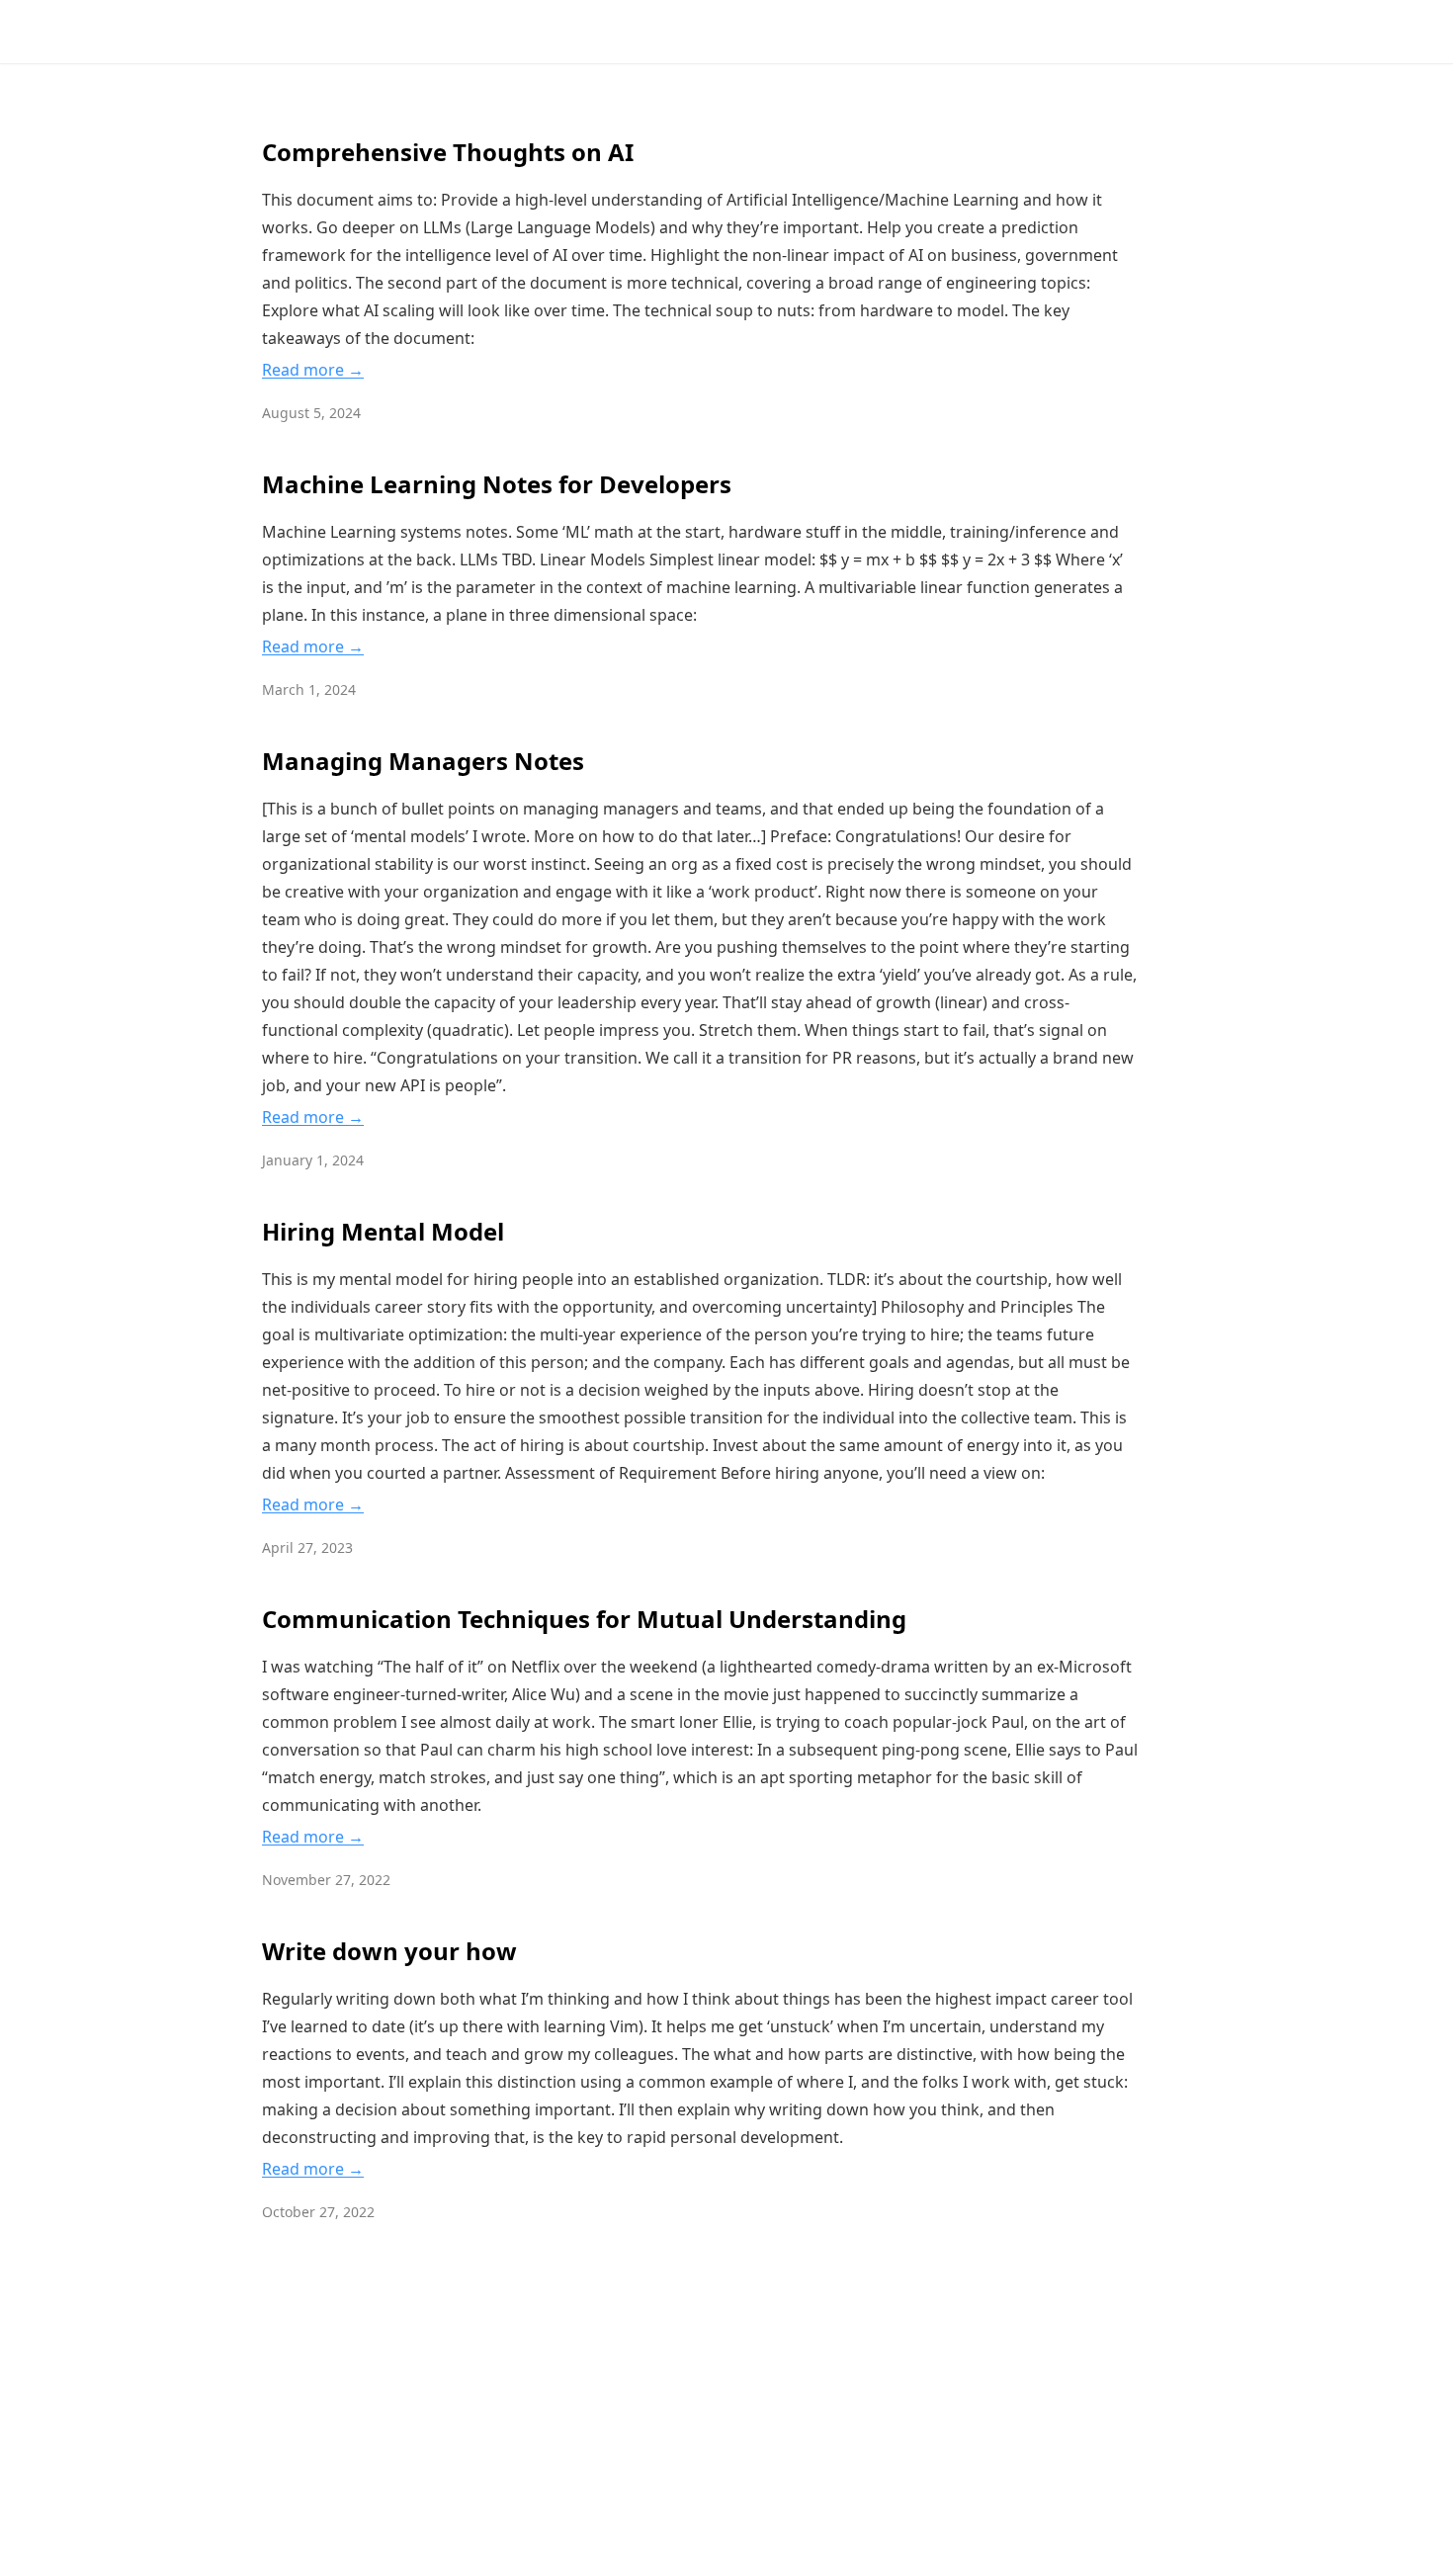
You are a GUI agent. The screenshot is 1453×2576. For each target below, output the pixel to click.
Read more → (313, 370)
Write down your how (389, 1951)
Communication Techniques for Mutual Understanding (584, 1619)
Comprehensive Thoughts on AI (448, 152)
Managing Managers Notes (423, 761)
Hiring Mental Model (383, 1231)
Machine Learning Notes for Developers (497, 484)
